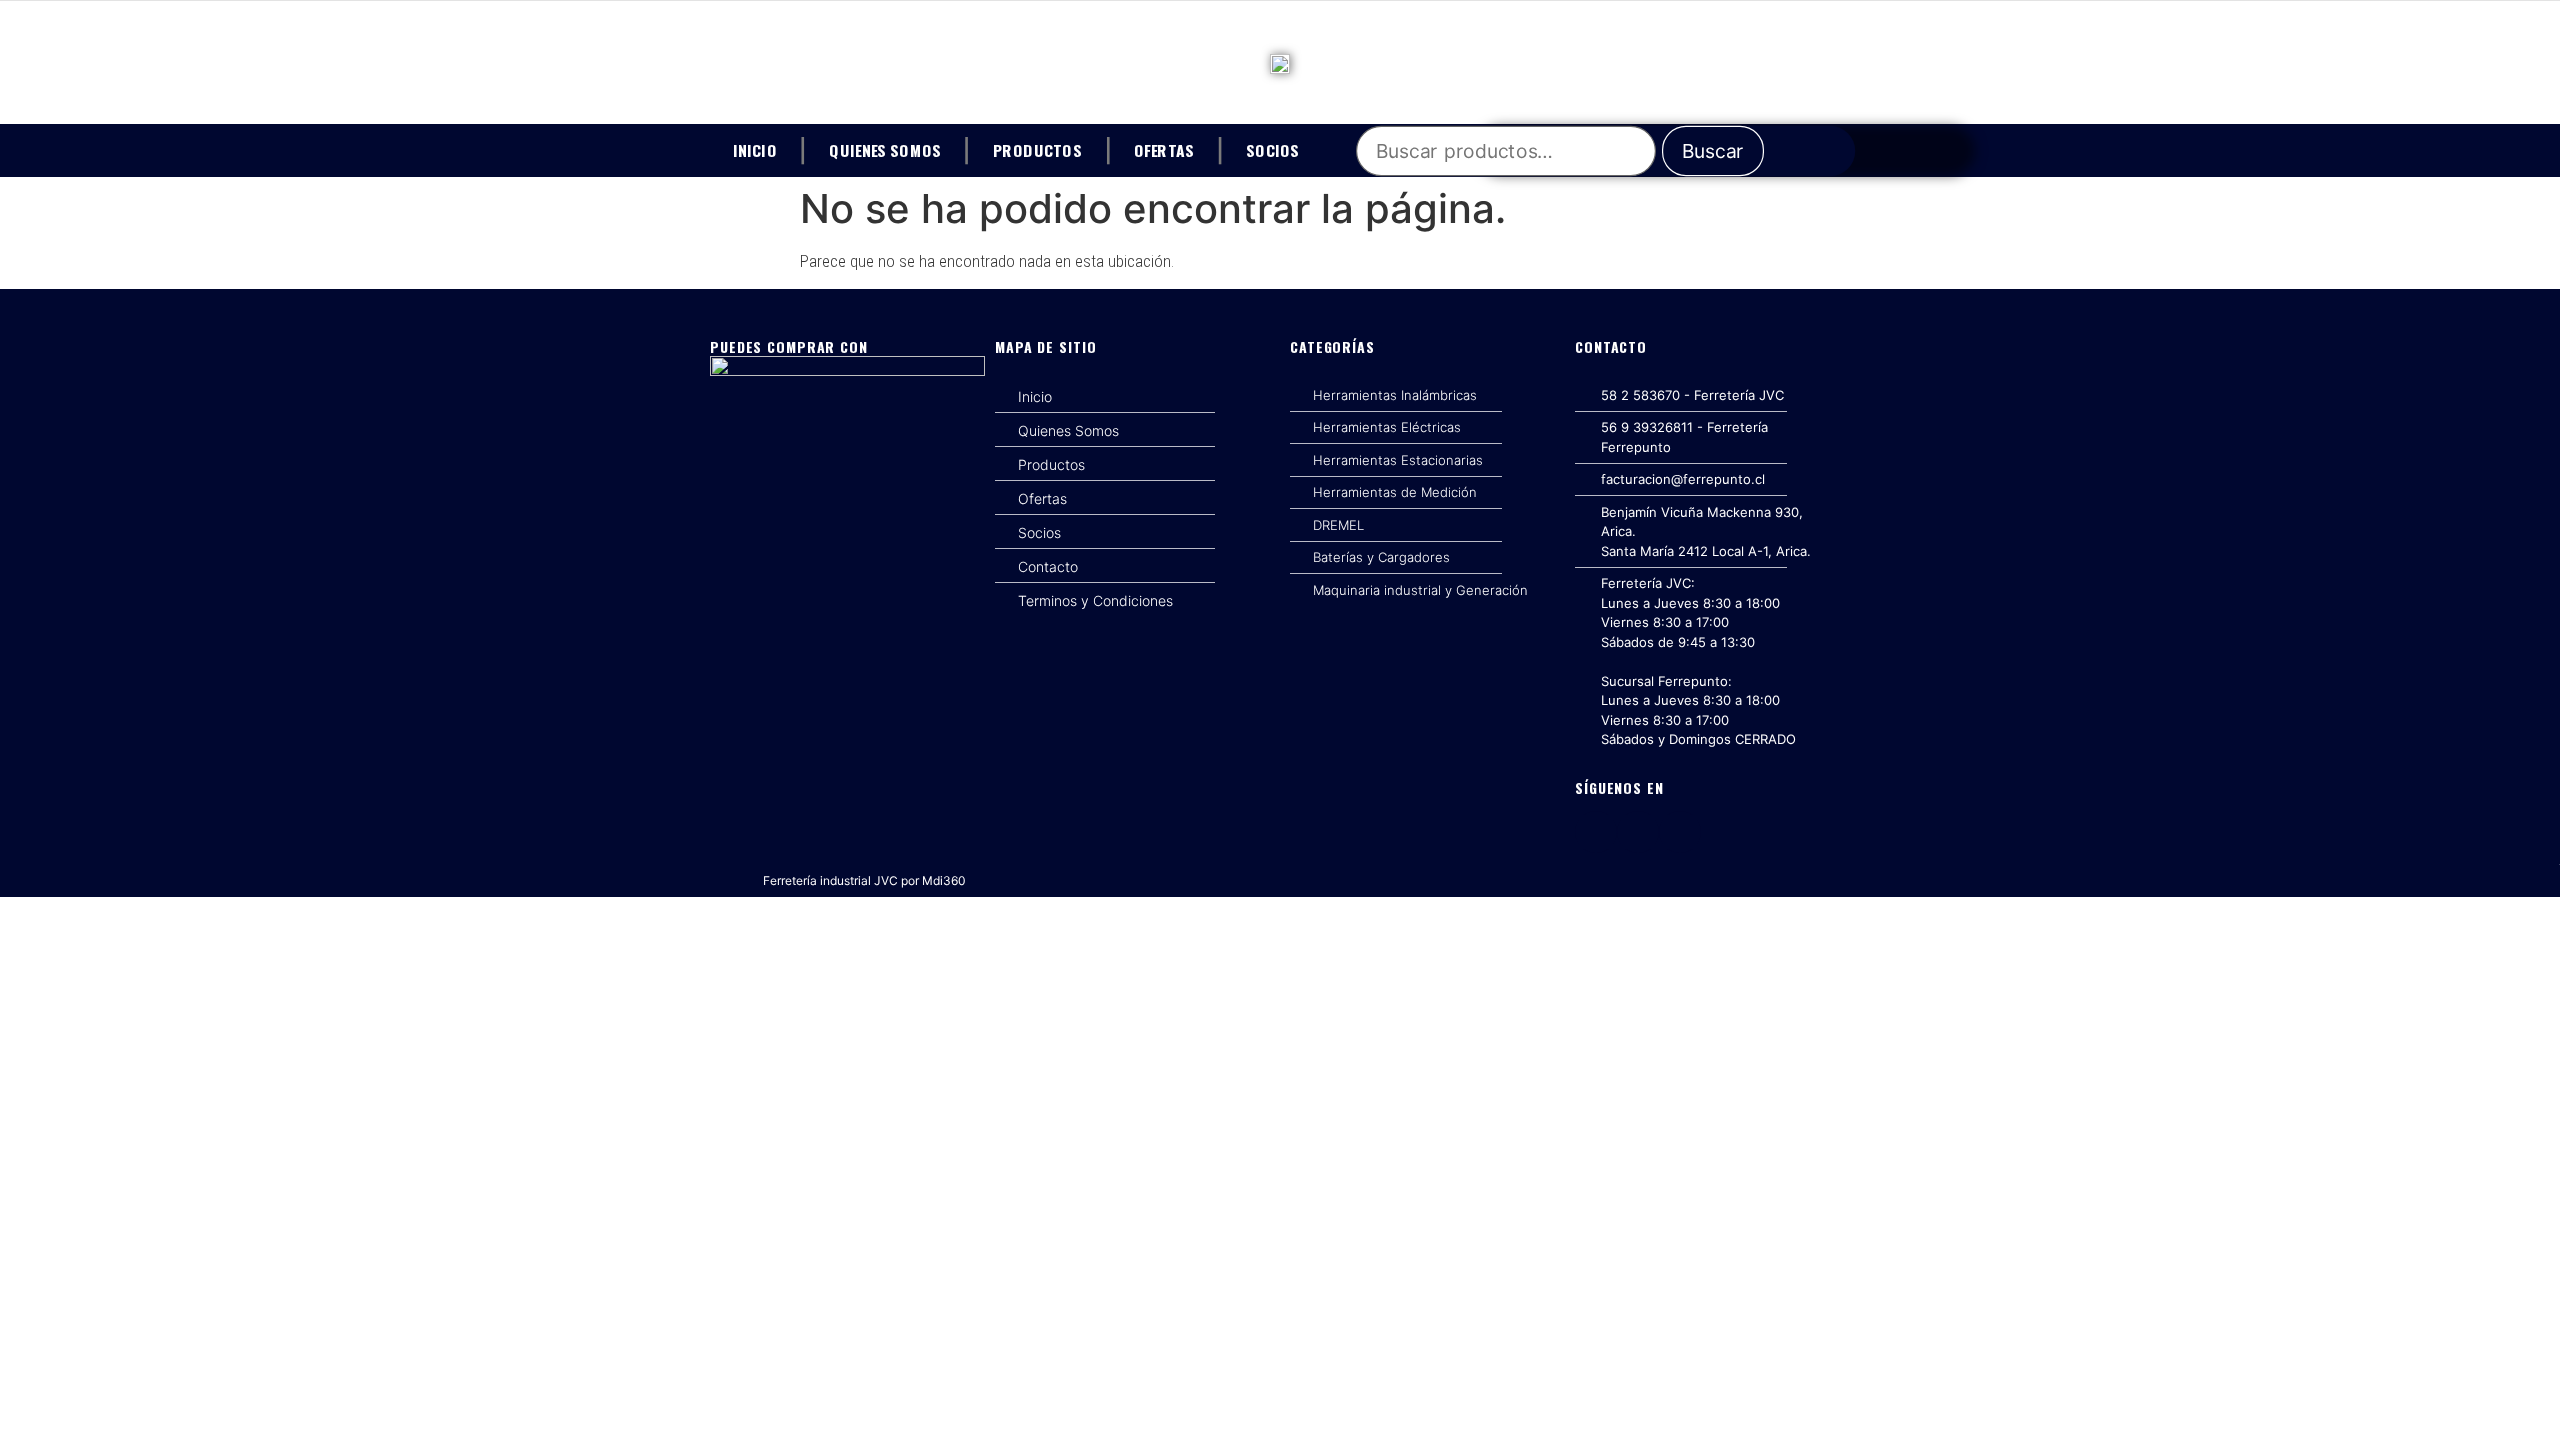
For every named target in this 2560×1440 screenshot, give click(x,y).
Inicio (755, 149)
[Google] (1680, 832)
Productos (1037, 149)
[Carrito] (1833, 151)
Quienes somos (885, 149)
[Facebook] (1596, 832)
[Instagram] (1638, 832)
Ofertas (1164, 149)
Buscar (1713, 151)
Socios (1272, 149)
